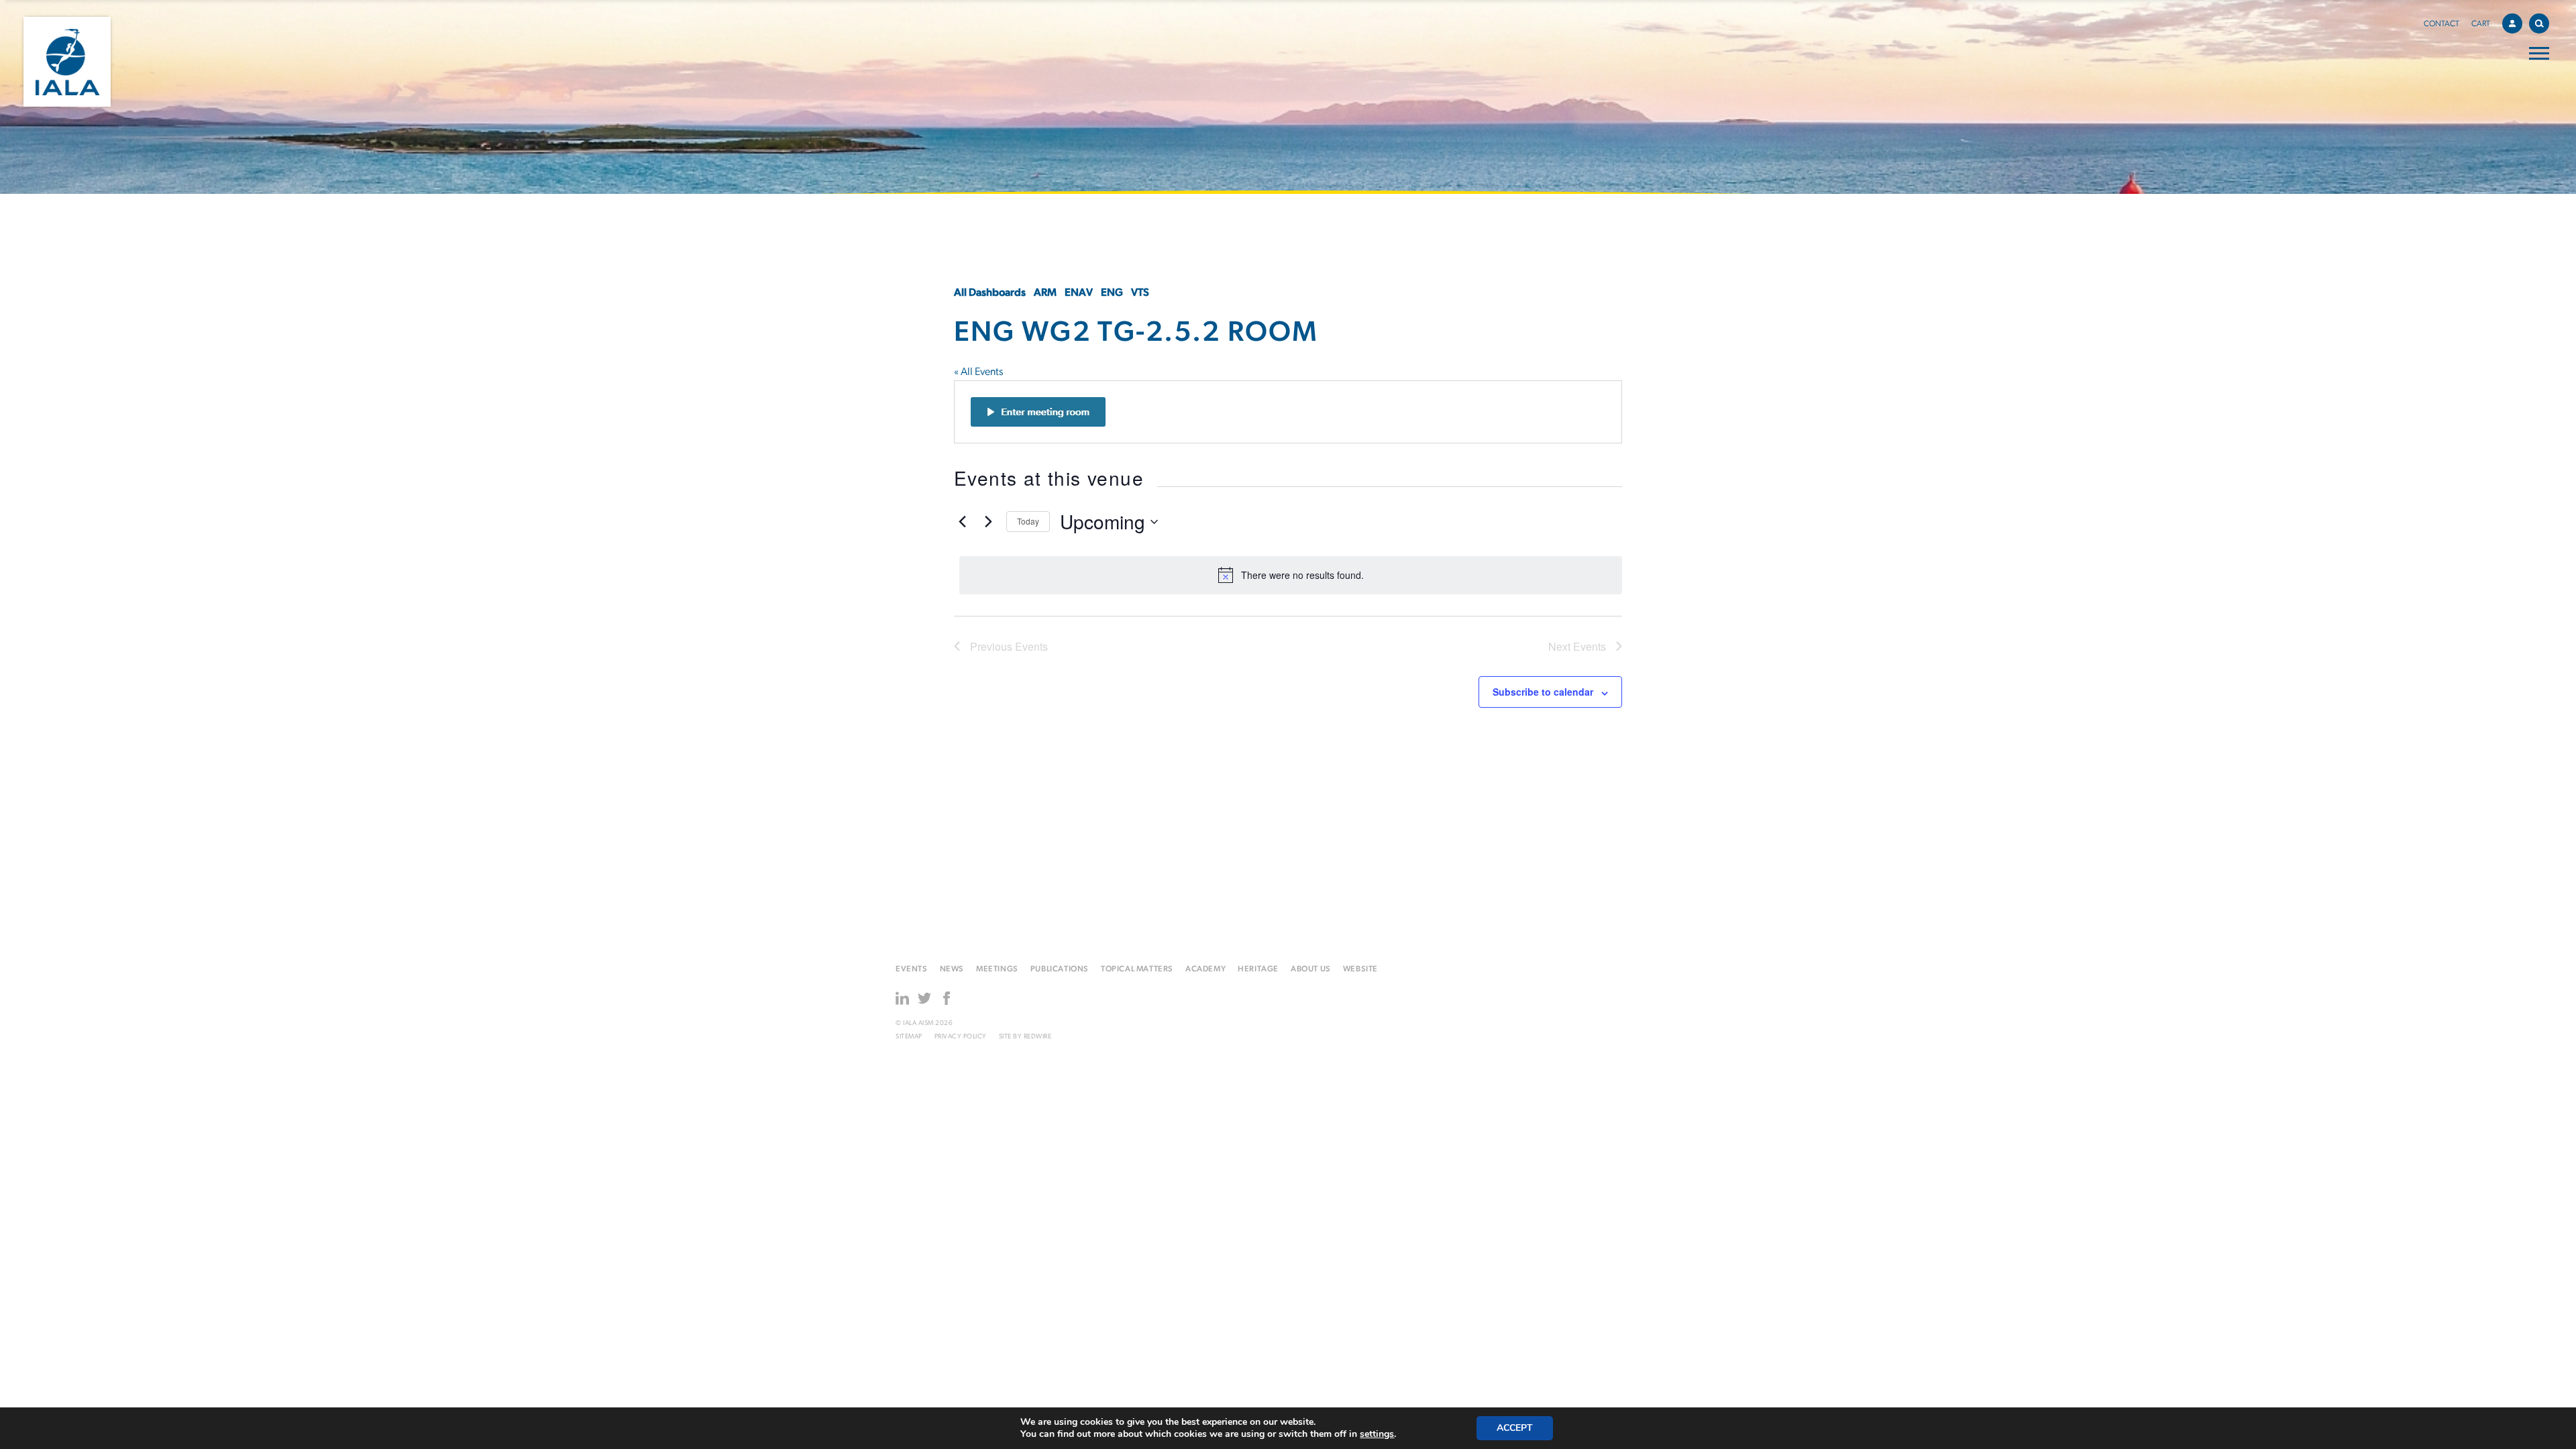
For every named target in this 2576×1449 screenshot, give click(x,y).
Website (1360, 969)
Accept (1515, 1428)
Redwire (1038, 1037)
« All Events (978, 372)
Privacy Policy (961, 1037)
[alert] (1291, 575)
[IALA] (67, 62)
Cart (2481, 24)
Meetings (997, 969)
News (952, 969)
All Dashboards (990, 293)
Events (912, 969)
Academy (1205, 969)
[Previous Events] (962, 522)
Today (1028, 521)
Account (2512, 23)
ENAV (1079, 293)
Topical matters (1137, 969)
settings (1377, 1434)
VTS (1140, 293)
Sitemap (909, 1037)
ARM (1045, 293)
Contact (2441, 24)
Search (2539, 23)
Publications (1060, 969)
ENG (1112, 293)
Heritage (1258, 969)
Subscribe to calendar (1543, 692)
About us (1311, 969)
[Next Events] (988, 522)
